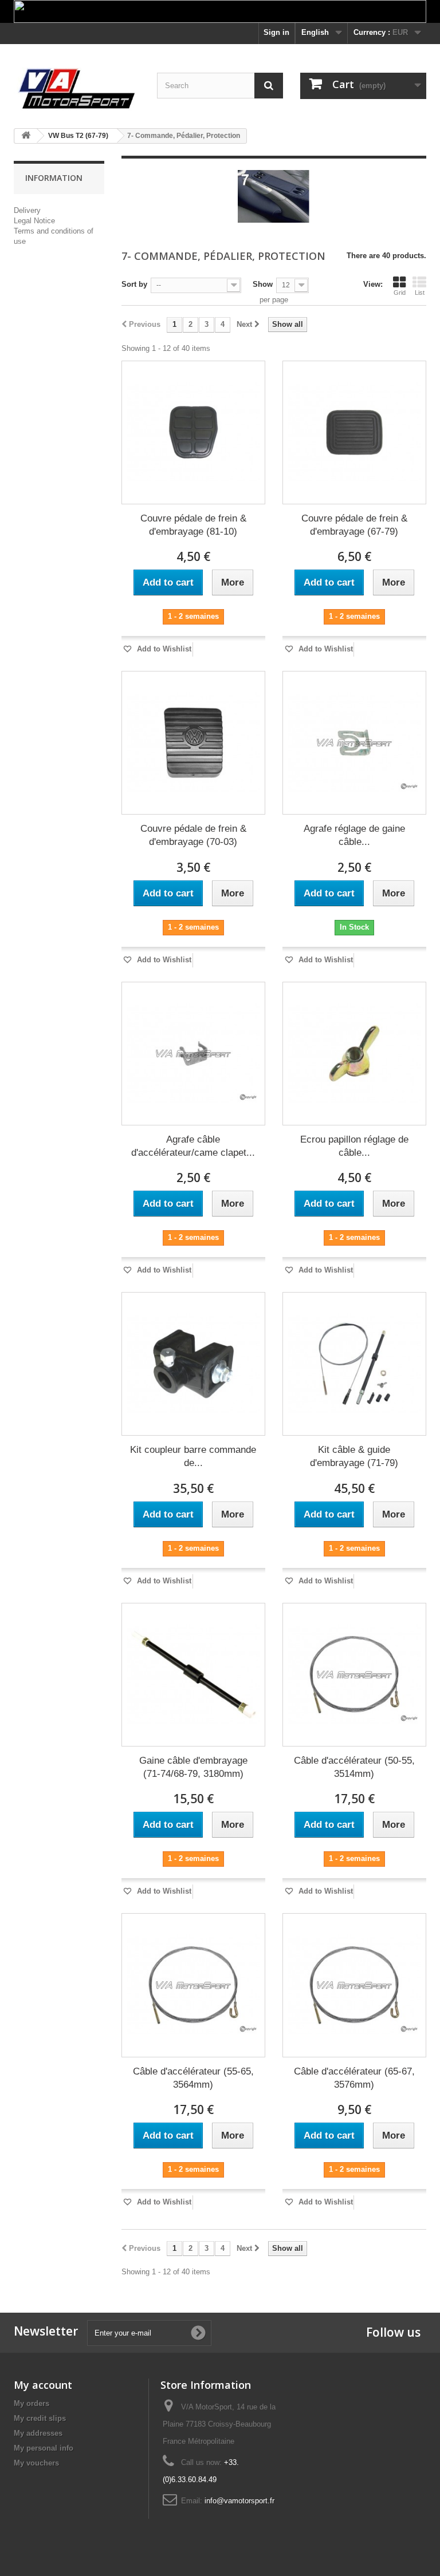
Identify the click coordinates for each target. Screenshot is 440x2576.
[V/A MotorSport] (77, 89)
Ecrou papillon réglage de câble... (354, 1146)
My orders (32, 2403)
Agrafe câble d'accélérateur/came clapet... (193, 1146)
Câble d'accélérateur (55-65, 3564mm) (193, 2078)
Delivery (27, 210)
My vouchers (36, 2463)
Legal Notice (34, 221)
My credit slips (40, 2418)
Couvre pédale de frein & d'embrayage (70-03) (193, 835)
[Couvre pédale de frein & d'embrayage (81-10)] (193, 432)
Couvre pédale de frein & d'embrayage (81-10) (193, 525)
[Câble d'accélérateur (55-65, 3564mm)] (193, 1985)
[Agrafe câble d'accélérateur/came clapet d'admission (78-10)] (193, 1054)
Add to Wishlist (163, 649)
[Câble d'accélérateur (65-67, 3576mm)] (354, 1985)
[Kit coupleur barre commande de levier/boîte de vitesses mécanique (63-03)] (193, 1364)
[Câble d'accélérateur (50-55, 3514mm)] (354, 1675)
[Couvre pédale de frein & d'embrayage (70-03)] (193, 743)
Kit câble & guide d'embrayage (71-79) (354, 1456)
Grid (400, 293)
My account (43, 2385)
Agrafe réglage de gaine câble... (354, 835)
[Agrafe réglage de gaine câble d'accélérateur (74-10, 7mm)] (354, 743)
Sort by (134, 284)
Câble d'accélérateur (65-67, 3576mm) (354, 2078)
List (420, 293)
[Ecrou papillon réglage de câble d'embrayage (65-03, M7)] (354, 1054)
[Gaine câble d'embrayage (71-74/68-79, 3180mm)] (193, 1675)
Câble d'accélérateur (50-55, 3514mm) (354, 1767)
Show (263, 284)
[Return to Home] (26, 136)
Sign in (276, 32)
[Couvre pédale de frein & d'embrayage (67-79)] (354, 432)
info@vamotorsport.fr (239, 2501)
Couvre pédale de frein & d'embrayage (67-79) (354, 525)
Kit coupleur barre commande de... (193, 1456)
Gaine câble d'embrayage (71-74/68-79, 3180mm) (193, 1767)
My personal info (44, 2448)
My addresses (38, 2433)
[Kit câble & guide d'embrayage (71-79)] (354, 1364)
